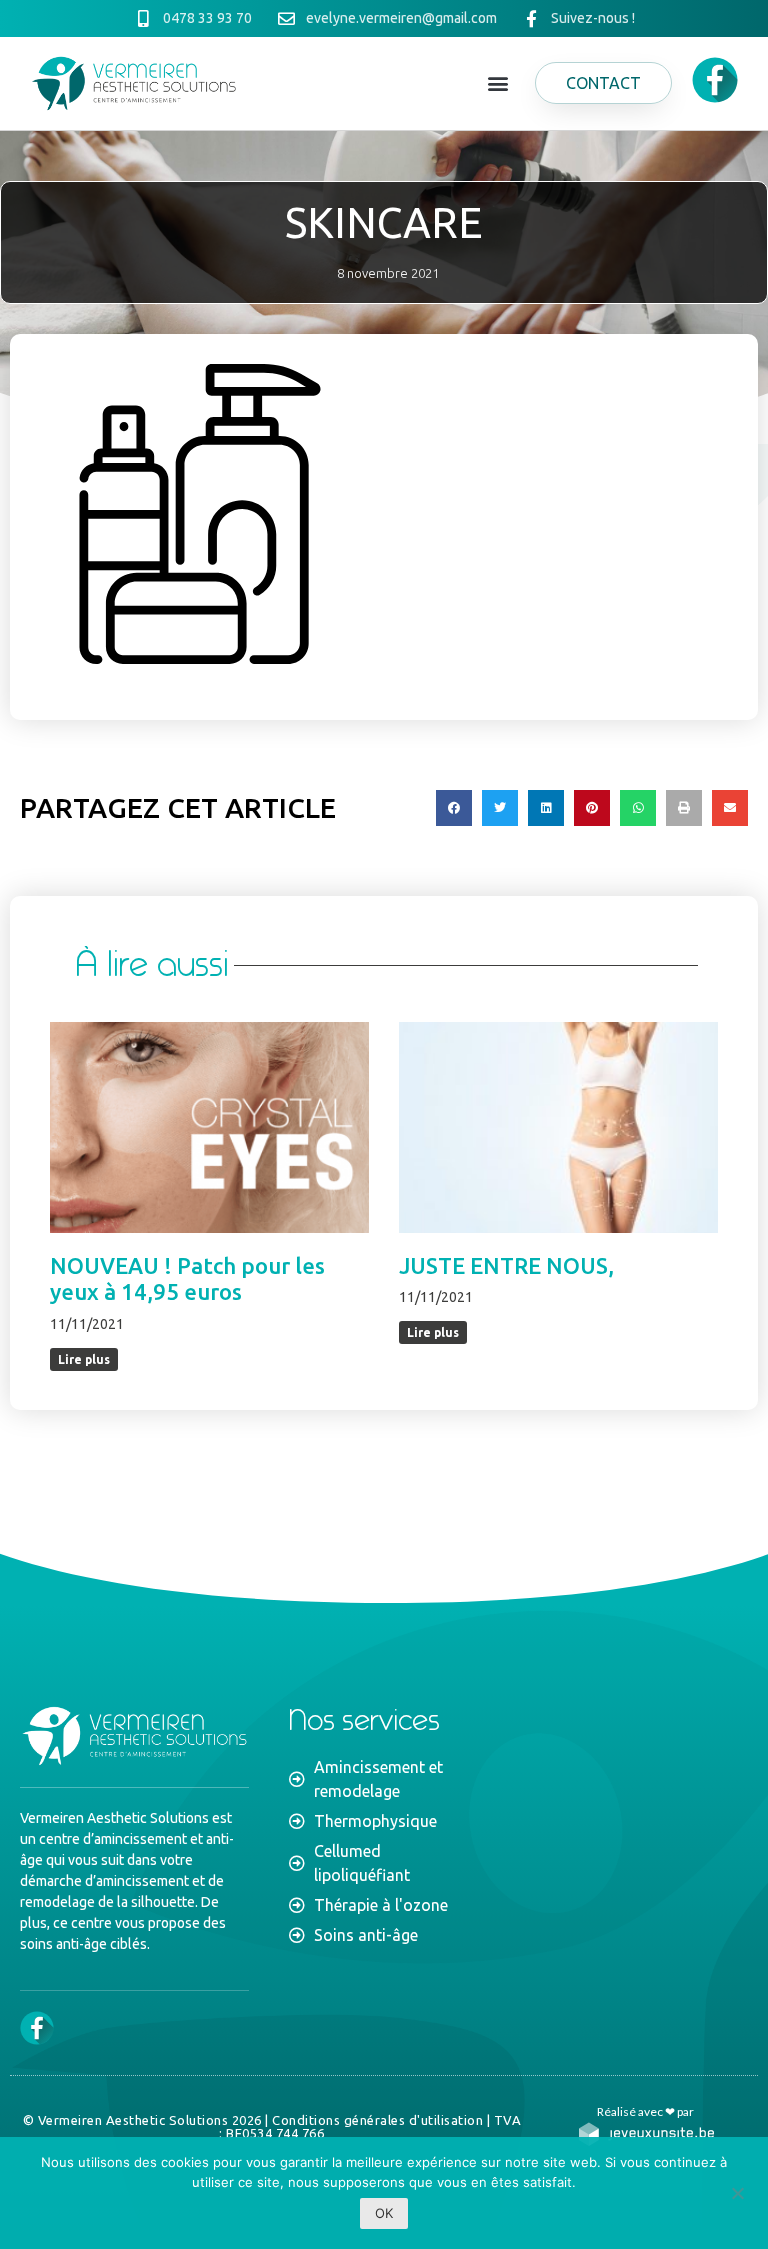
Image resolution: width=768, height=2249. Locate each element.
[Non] (737, 2191)
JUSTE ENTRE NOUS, (506, 1265)
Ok (384, 2213)
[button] (498, 83)
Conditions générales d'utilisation (377, 2120)
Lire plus (84, 1359)
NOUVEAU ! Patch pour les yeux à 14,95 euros (187, 1278)
